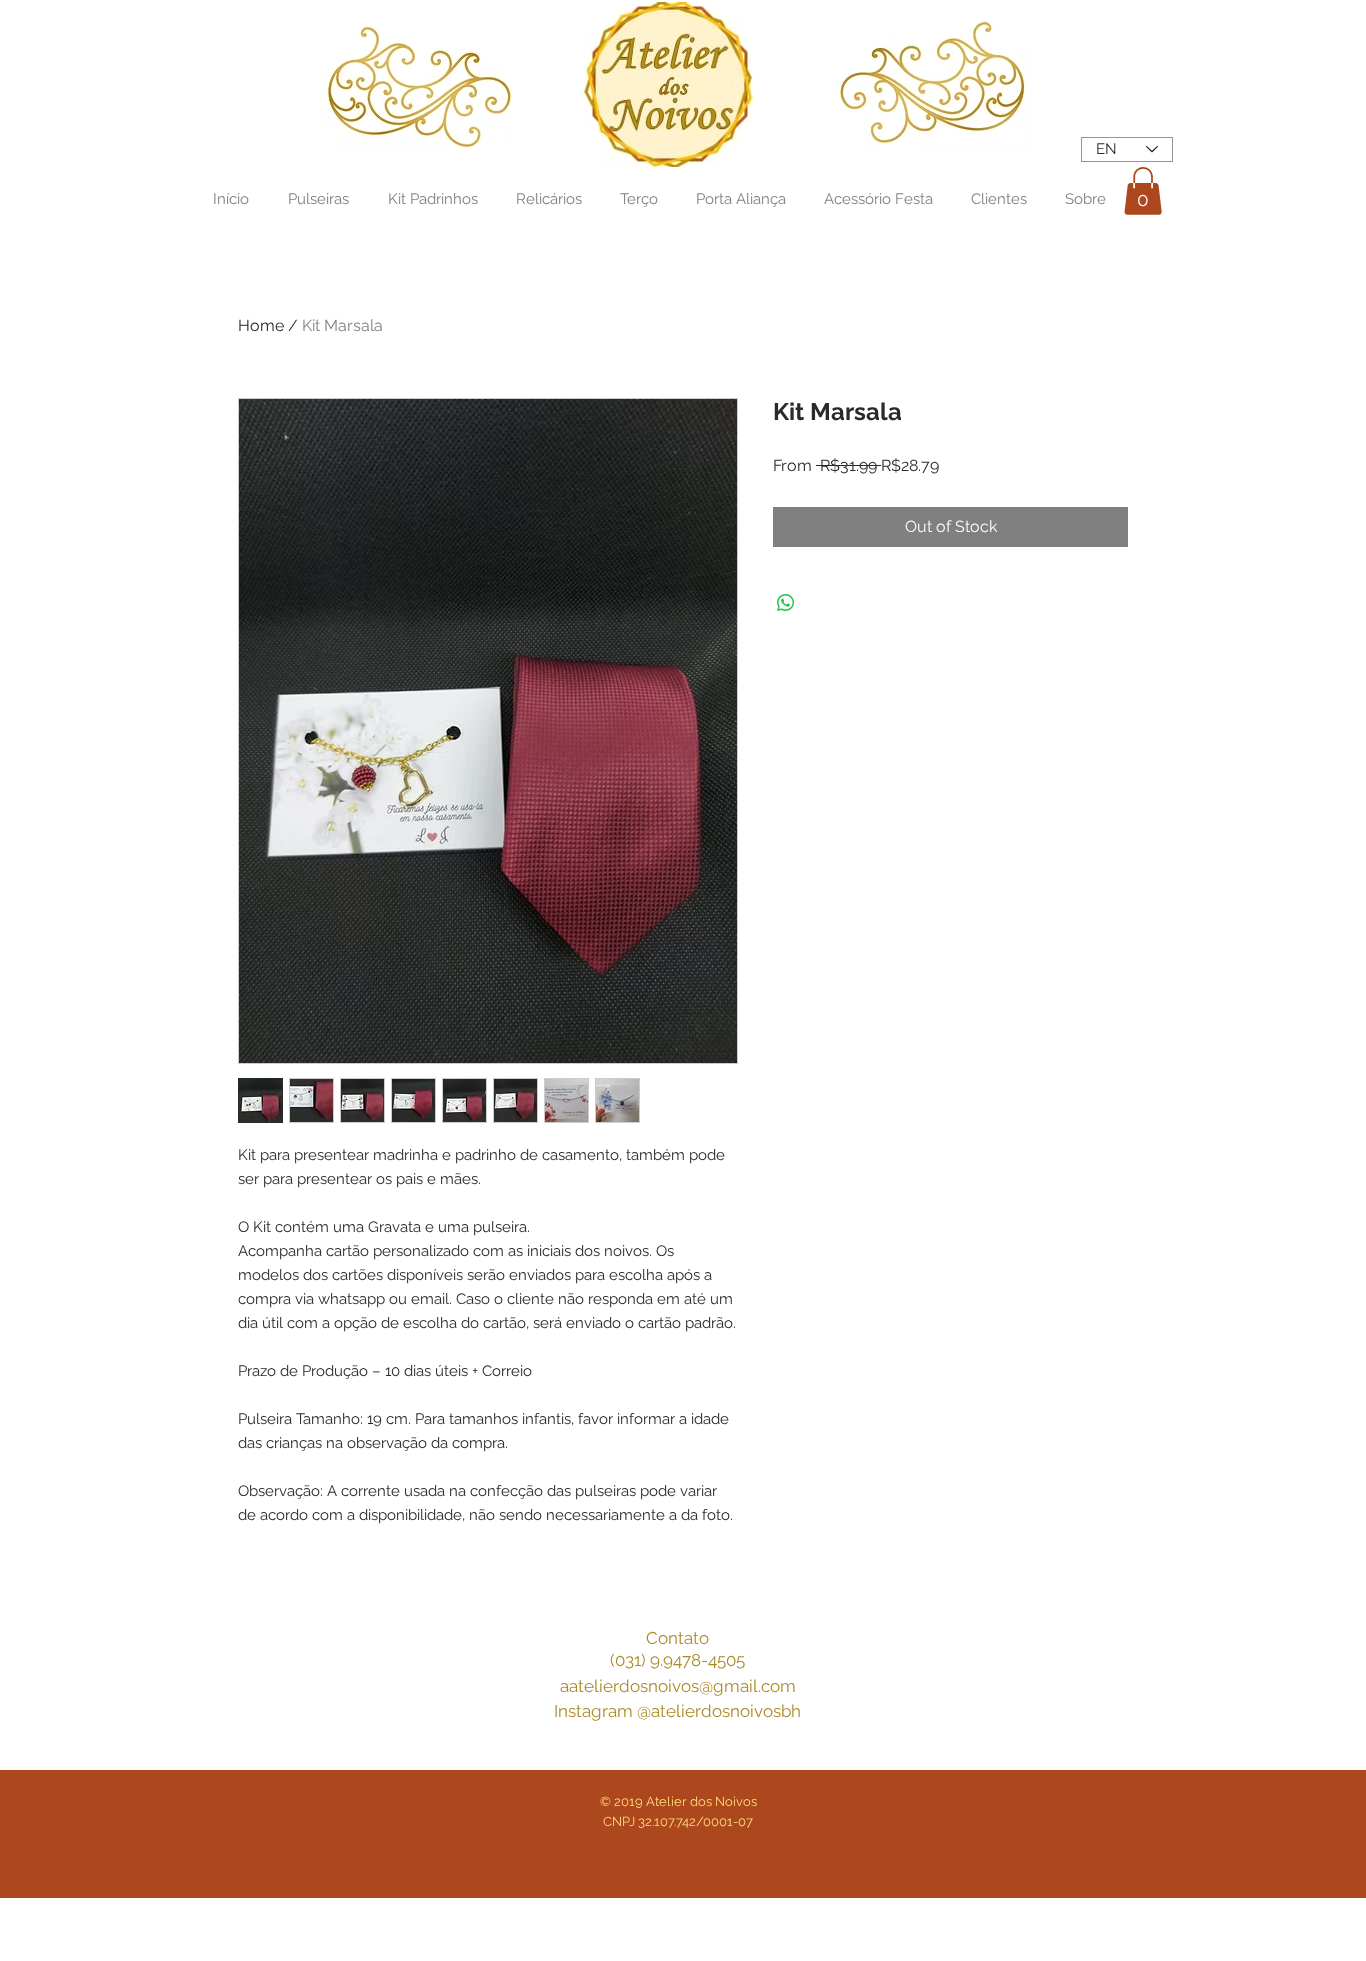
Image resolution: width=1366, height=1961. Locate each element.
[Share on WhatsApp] (786, 603)
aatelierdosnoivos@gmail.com (678, 1686)
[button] (1143, 191)
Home (261, 325)
